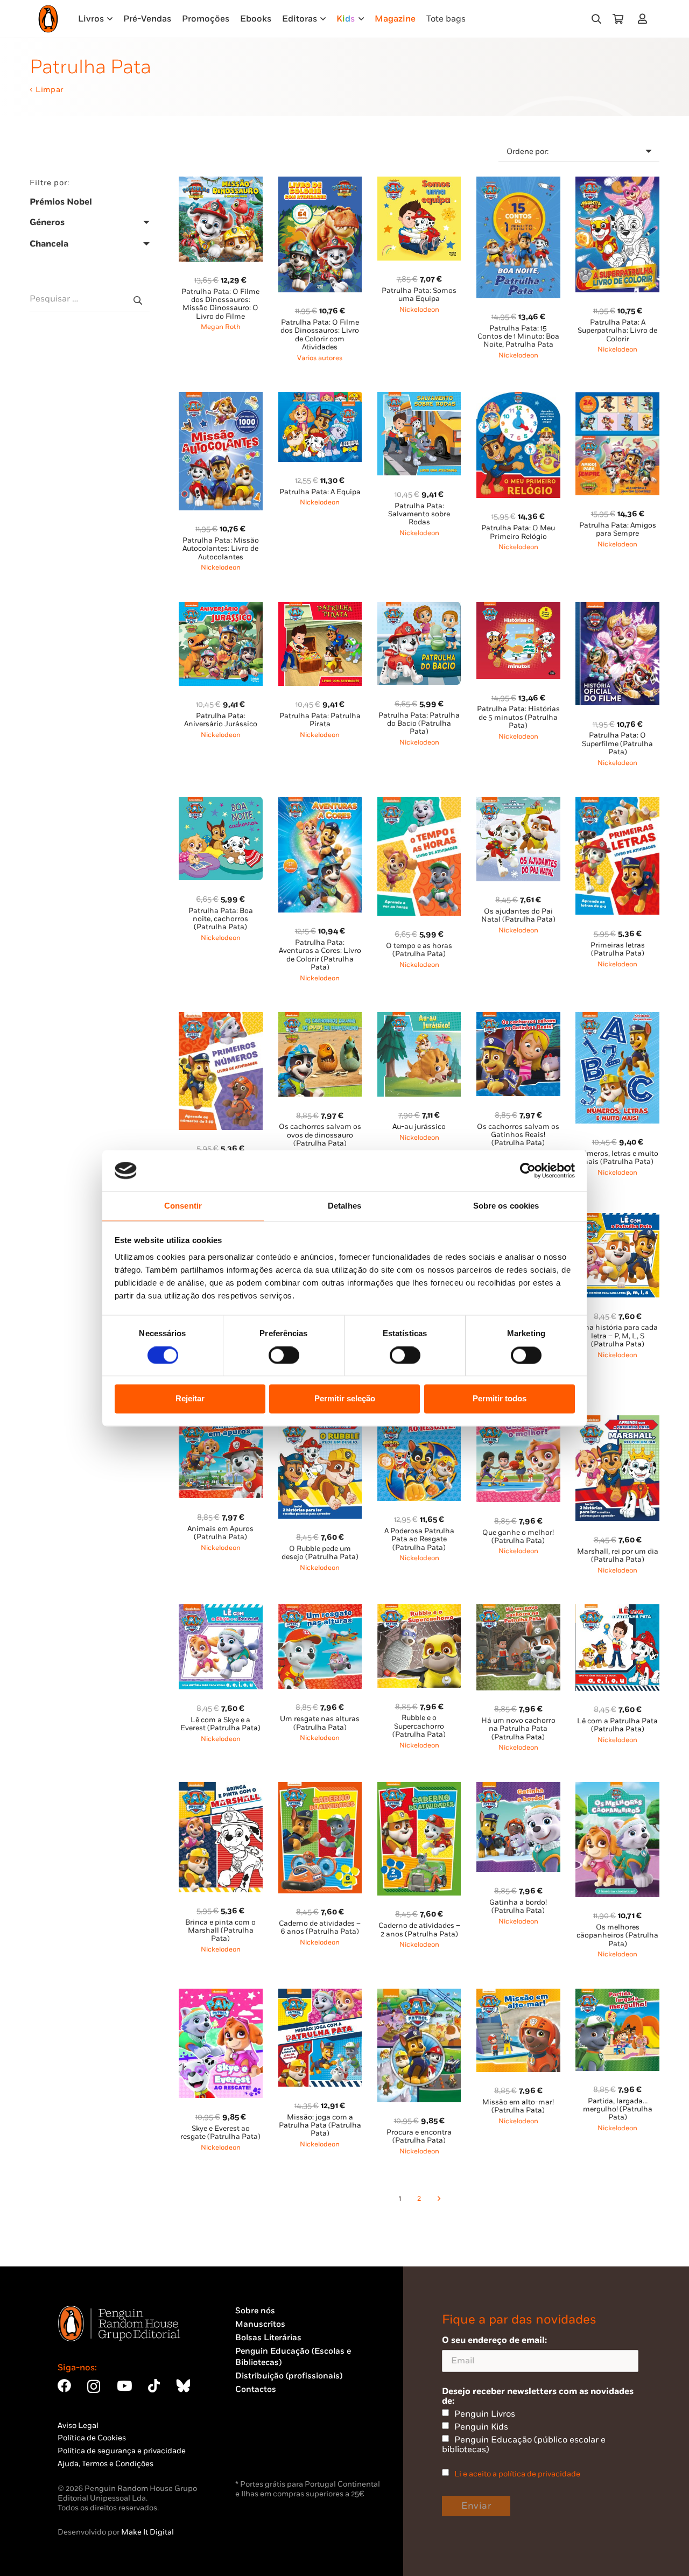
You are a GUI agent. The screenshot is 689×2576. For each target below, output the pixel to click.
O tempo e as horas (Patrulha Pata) (419, 950)
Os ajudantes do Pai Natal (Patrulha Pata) (518, 915)
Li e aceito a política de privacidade (517, 2474)
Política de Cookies (92, 2438)
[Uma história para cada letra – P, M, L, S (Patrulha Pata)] (617, 1219)
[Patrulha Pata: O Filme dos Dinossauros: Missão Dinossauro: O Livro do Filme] (221, 183)
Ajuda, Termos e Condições (106, 2464)
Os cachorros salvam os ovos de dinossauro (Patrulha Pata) (320, 1135)
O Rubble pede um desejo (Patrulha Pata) (320, 1553)
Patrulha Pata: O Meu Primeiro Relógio (518, 532)
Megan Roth (221, 327)
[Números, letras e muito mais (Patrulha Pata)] (617, 1018)
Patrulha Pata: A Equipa (320, 492)
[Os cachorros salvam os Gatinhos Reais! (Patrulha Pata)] (518, 1018)
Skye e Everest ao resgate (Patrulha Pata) (220, 2133)
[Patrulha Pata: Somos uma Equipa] (419, 183)
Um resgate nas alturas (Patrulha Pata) (320, 1723)
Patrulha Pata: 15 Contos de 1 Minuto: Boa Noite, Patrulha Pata (518, 337)
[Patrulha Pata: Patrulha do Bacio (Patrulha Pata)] (419, 608)
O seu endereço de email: (494, 2340)
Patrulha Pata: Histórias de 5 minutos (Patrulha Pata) (518, 717)
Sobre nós (255, 2311)
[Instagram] (94, 2387)
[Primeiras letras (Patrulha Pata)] (617, 803)
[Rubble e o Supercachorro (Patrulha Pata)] (419, 1610)
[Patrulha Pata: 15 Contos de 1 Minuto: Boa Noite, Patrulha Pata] (518, 183)
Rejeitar (190, 1399)
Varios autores (320, 358)
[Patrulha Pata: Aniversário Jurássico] (221, 608)
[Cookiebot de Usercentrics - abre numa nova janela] (528, 1170)
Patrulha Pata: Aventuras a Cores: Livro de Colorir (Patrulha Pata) (320, 955)
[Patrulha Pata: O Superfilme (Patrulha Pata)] (617, 608)
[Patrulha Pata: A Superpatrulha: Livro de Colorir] (617, 183)
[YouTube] (124, 2386)
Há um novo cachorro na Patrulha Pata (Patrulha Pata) (518, 1729)
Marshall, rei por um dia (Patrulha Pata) (618, 1556)
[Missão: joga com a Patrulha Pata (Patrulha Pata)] (320, 1995)
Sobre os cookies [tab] (506, 1206)
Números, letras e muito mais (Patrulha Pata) (617, 1158)
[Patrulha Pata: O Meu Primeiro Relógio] (518, 398)
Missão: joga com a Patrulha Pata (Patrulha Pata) (320, 2126)
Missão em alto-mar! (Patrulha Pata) (518, 2106)
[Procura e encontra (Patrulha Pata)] (419, 1995)
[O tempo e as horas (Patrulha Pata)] (419, 803)
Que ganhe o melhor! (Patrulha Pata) (518, 1537)
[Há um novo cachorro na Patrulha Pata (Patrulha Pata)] (518, 1610)
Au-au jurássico (419, 1127)
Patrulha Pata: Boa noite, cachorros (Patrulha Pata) (221, 919)
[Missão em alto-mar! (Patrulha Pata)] (518, 1995)
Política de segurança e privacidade (122, 2451)
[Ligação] (645, 19)
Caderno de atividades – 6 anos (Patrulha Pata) (320, 1928)
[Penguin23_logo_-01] (48, 19)
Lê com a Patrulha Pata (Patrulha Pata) (617, 1725)
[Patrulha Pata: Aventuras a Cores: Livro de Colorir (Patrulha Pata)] (320, 803)
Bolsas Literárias (268, 2338)
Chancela (49, 244)
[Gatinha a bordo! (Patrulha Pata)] (518, 1788)
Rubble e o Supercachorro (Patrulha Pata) (419, 1726)
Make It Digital (147, 2532)
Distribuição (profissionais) (289, 2376)
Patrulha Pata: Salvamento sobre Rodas (419, 514)
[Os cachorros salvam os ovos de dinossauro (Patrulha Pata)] (320, 1018)
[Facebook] (64, 2386)
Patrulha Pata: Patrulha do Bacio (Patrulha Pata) (419, 724)
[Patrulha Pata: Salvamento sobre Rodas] (419, 398)
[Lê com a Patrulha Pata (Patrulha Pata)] (617, 1610)
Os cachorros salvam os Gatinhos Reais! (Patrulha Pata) (518, 1135)
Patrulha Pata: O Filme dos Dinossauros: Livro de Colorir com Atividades (320, 335)
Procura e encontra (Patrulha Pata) (419, 2136)
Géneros (47, 222)
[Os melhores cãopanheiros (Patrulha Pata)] (617, 1788)
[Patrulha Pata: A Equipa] (320, 398)
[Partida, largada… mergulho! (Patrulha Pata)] (617, 1995)
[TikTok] (154, 2386)
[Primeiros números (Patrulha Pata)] (221, 1018)
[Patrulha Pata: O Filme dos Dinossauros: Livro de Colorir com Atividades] (320, 183)
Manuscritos (260, 2324)
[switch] (284, 1355)
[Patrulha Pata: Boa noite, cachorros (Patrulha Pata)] (221, 803)
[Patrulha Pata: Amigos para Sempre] (617, 398)
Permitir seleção (345, 1399)
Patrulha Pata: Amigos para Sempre (618, 529)
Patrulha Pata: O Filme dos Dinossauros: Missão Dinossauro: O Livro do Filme (220, 304)
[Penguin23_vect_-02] (268, 2449)
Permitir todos (500, 1399)
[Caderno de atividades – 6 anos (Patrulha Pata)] (320, 1788)
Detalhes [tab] (344, 1206)
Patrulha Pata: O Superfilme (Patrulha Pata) (617, 744)
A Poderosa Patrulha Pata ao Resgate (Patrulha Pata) (419, 1539)
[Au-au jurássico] (419, 1018)
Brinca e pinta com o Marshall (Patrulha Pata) (220, 1931)
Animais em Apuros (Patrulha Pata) (220, 1533)
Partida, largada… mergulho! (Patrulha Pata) (618, 2110)
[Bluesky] (183, 2386)
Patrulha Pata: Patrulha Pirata (320, 720)
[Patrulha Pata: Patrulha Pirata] (320, 608)
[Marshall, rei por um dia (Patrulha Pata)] (617, 1422)
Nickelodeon (419, 310)
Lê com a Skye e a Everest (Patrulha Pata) (220, 1724)
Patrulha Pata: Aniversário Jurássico (221, 720)
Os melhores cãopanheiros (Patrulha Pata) (617, 1936)
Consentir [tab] (183, 1206)
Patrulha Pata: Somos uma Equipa (419, 295)
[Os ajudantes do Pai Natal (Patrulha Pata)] (518, 803)
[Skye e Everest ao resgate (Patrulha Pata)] (221, 1995)
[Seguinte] (438, 2199)
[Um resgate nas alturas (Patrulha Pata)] (320, 1610)
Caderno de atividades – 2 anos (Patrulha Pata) (419, 1930)
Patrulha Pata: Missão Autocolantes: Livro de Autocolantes (221, 549)
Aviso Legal (78, 2426)
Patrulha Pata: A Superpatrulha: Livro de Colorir (617, 331)
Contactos (256, 2389)
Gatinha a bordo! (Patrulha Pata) (518, 1907)
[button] (596, 19)
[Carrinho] (618, 19)
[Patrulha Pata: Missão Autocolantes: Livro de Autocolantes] (221, 398)
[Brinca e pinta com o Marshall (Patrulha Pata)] (221, 1788)
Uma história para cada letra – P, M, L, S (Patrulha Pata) (617, 1336)
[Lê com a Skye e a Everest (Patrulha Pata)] (221, 1610)
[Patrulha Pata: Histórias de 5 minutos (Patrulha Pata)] (518, 608)
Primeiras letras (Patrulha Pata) (618, 949)
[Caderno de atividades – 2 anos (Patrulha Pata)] (419, 1788)
